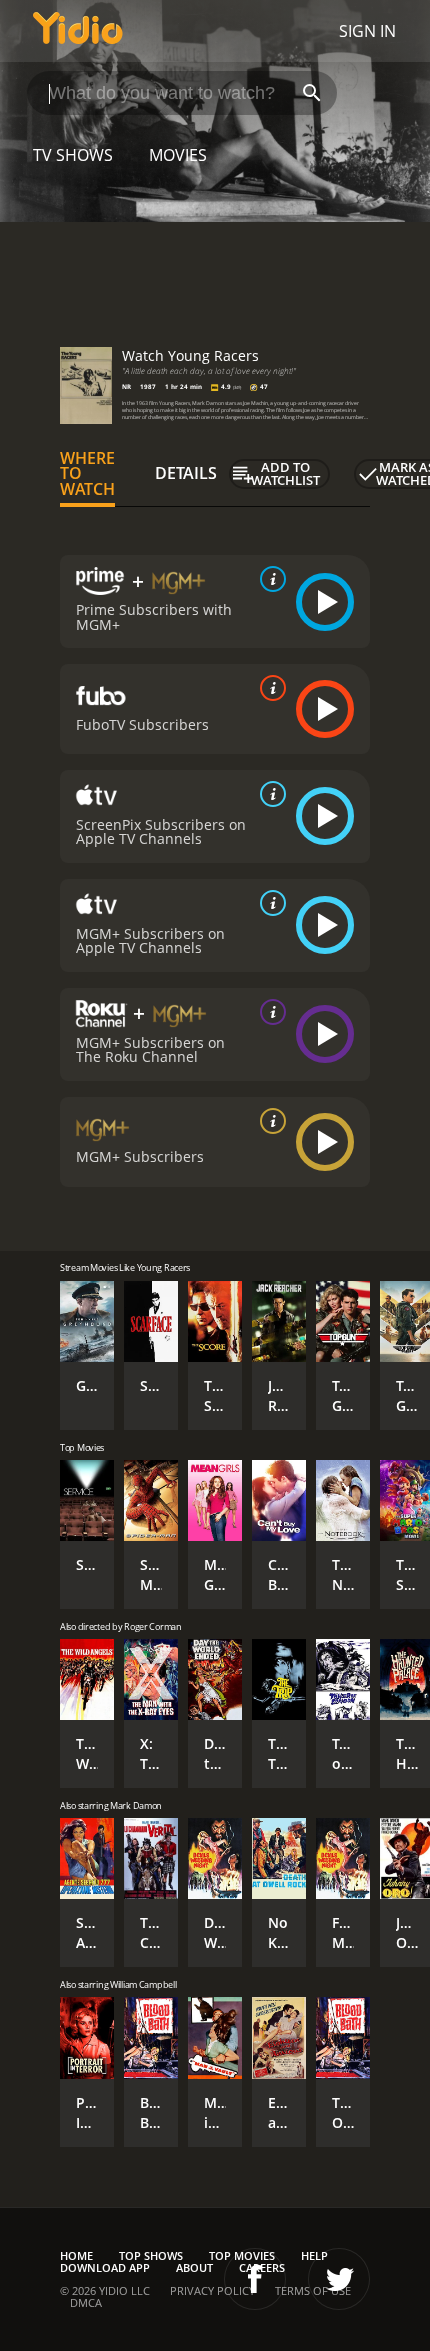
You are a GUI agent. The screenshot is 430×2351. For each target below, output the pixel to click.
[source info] (269, 579)
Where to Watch (87, 474)
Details (186, 473)
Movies (178, 155)
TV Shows (73, 155)
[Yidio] (78, 31)
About (194, 2267)
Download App (105, 2267)
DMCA (86, 2302)
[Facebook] (255, 2279)
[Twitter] (339, 2279)
